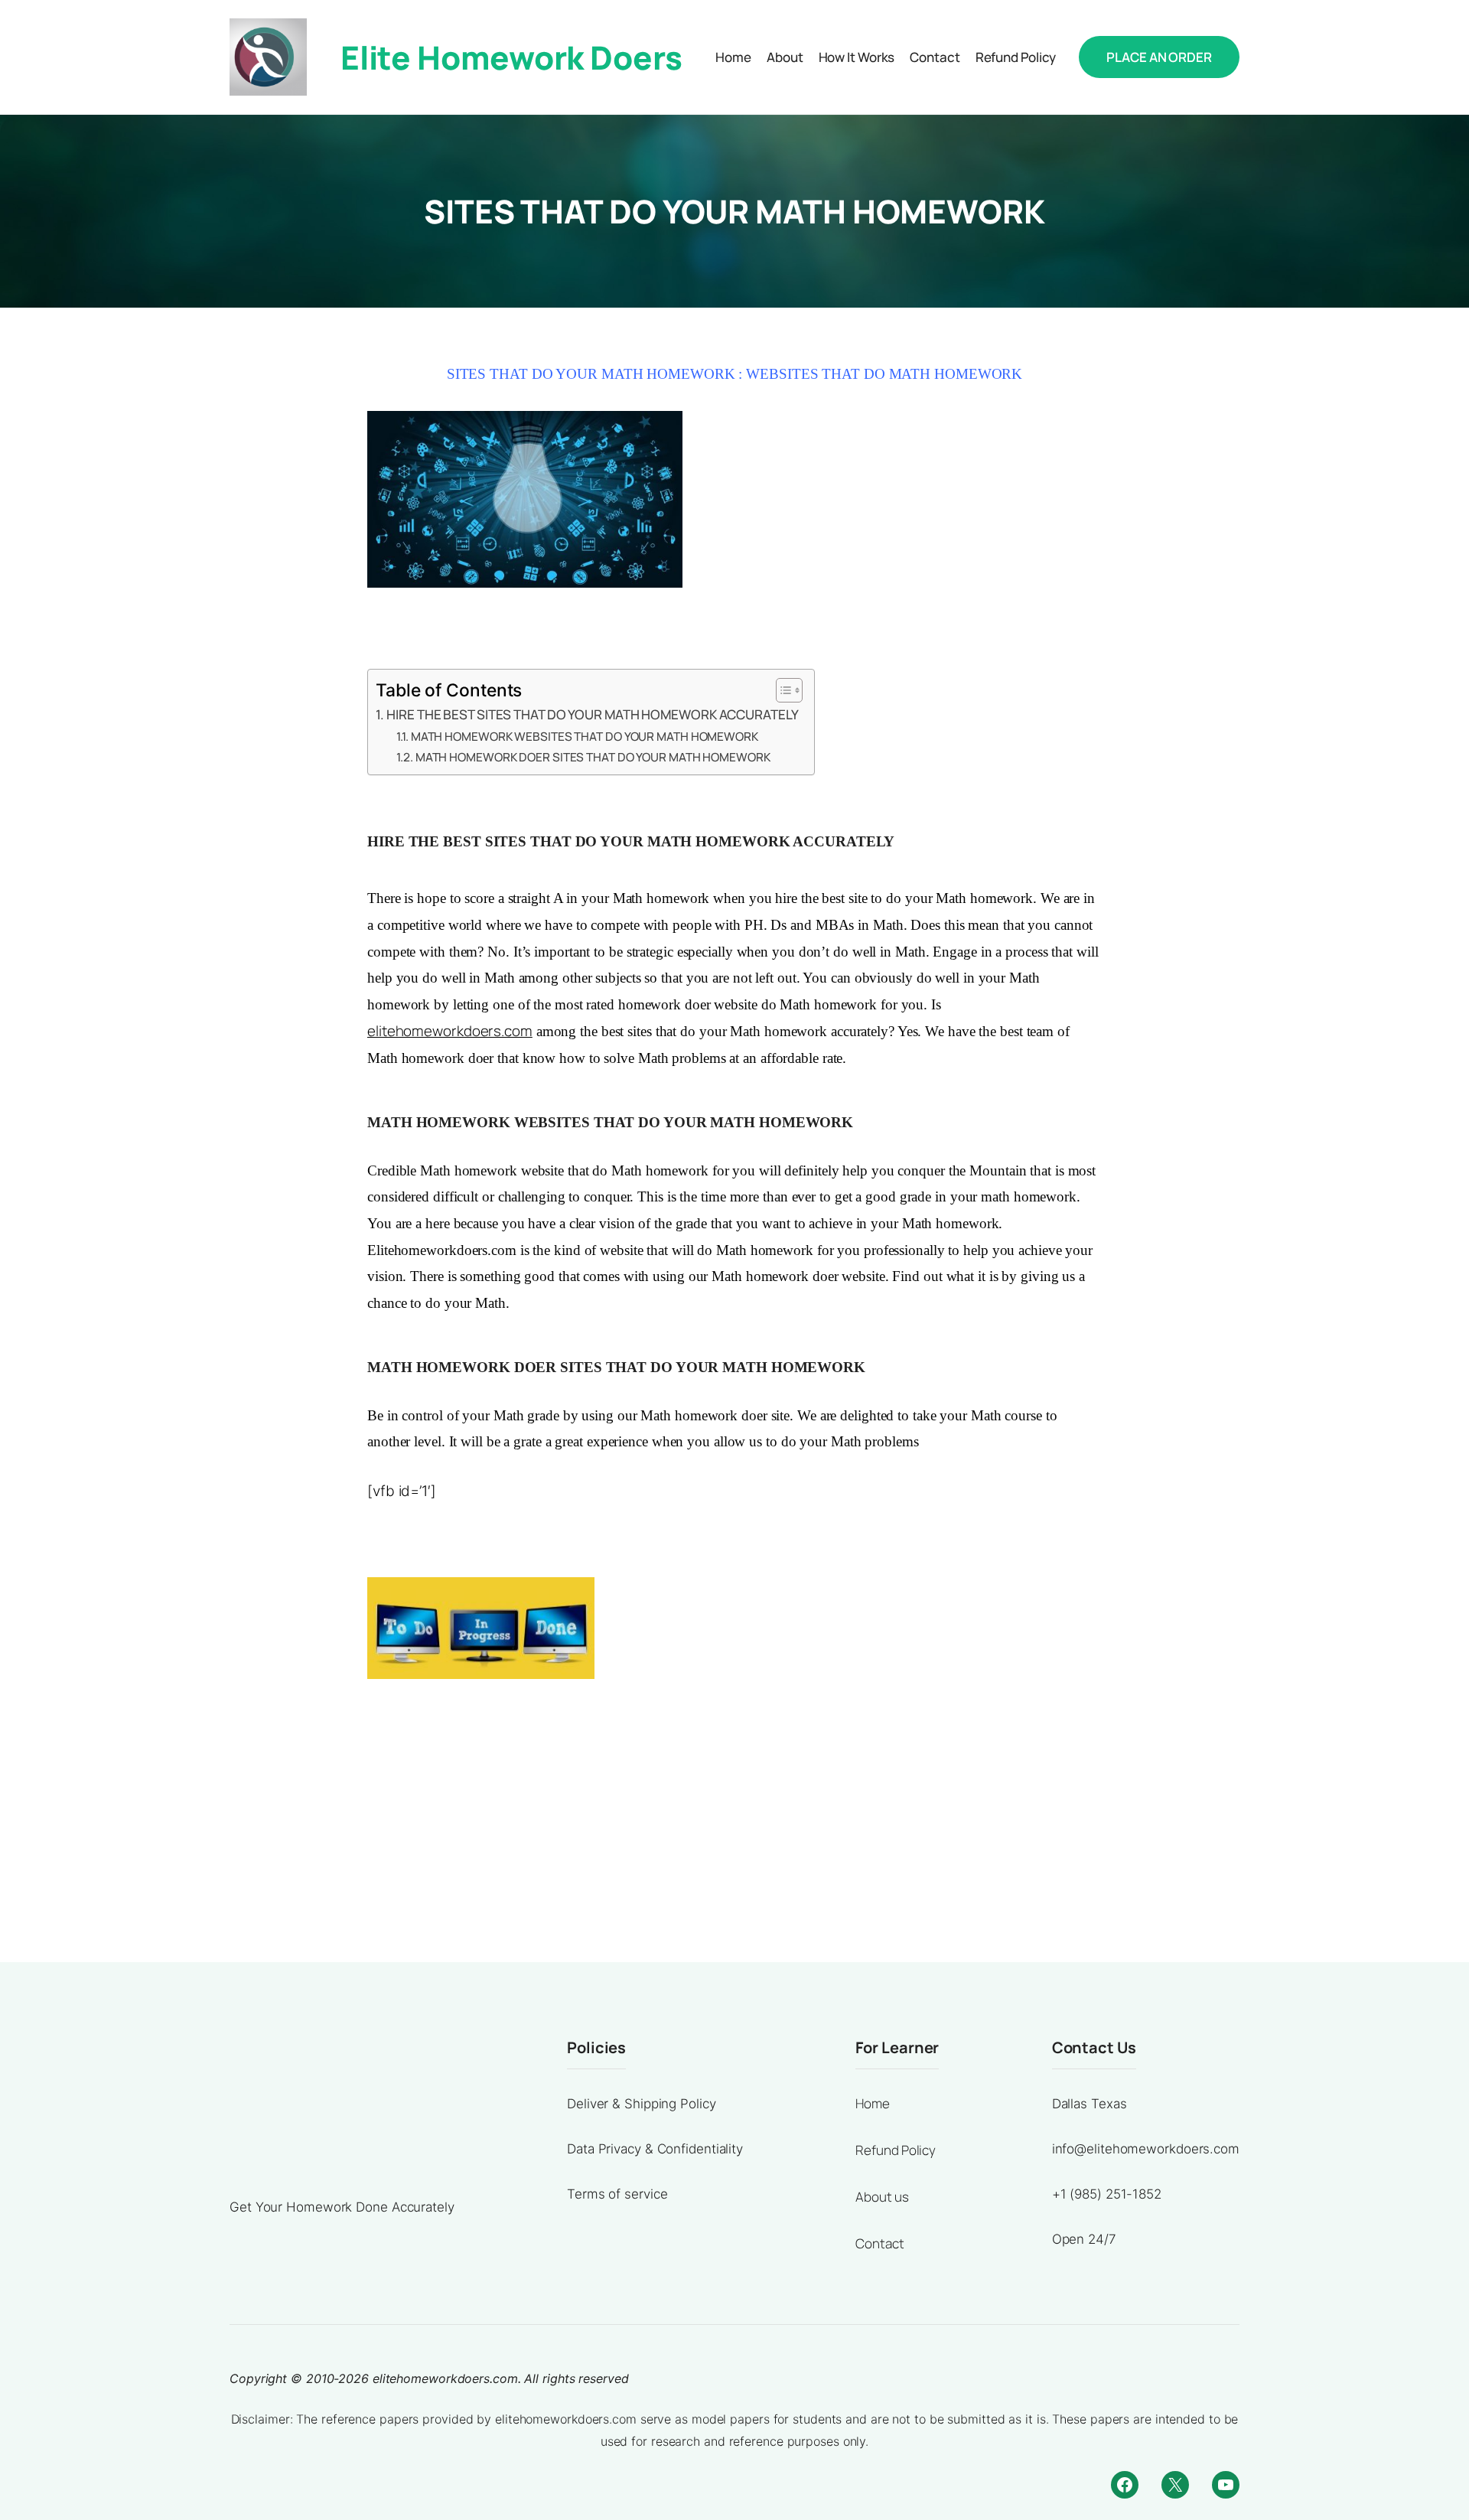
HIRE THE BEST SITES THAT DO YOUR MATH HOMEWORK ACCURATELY (592, 714)
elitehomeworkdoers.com (450, 1031)
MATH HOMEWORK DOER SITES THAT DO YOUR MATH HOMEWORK (593, 757)
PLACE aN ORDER (1159, 57)
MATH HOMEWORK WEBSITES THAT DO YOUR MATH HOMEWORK (585, 737)
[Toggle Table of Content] (782, 690)
